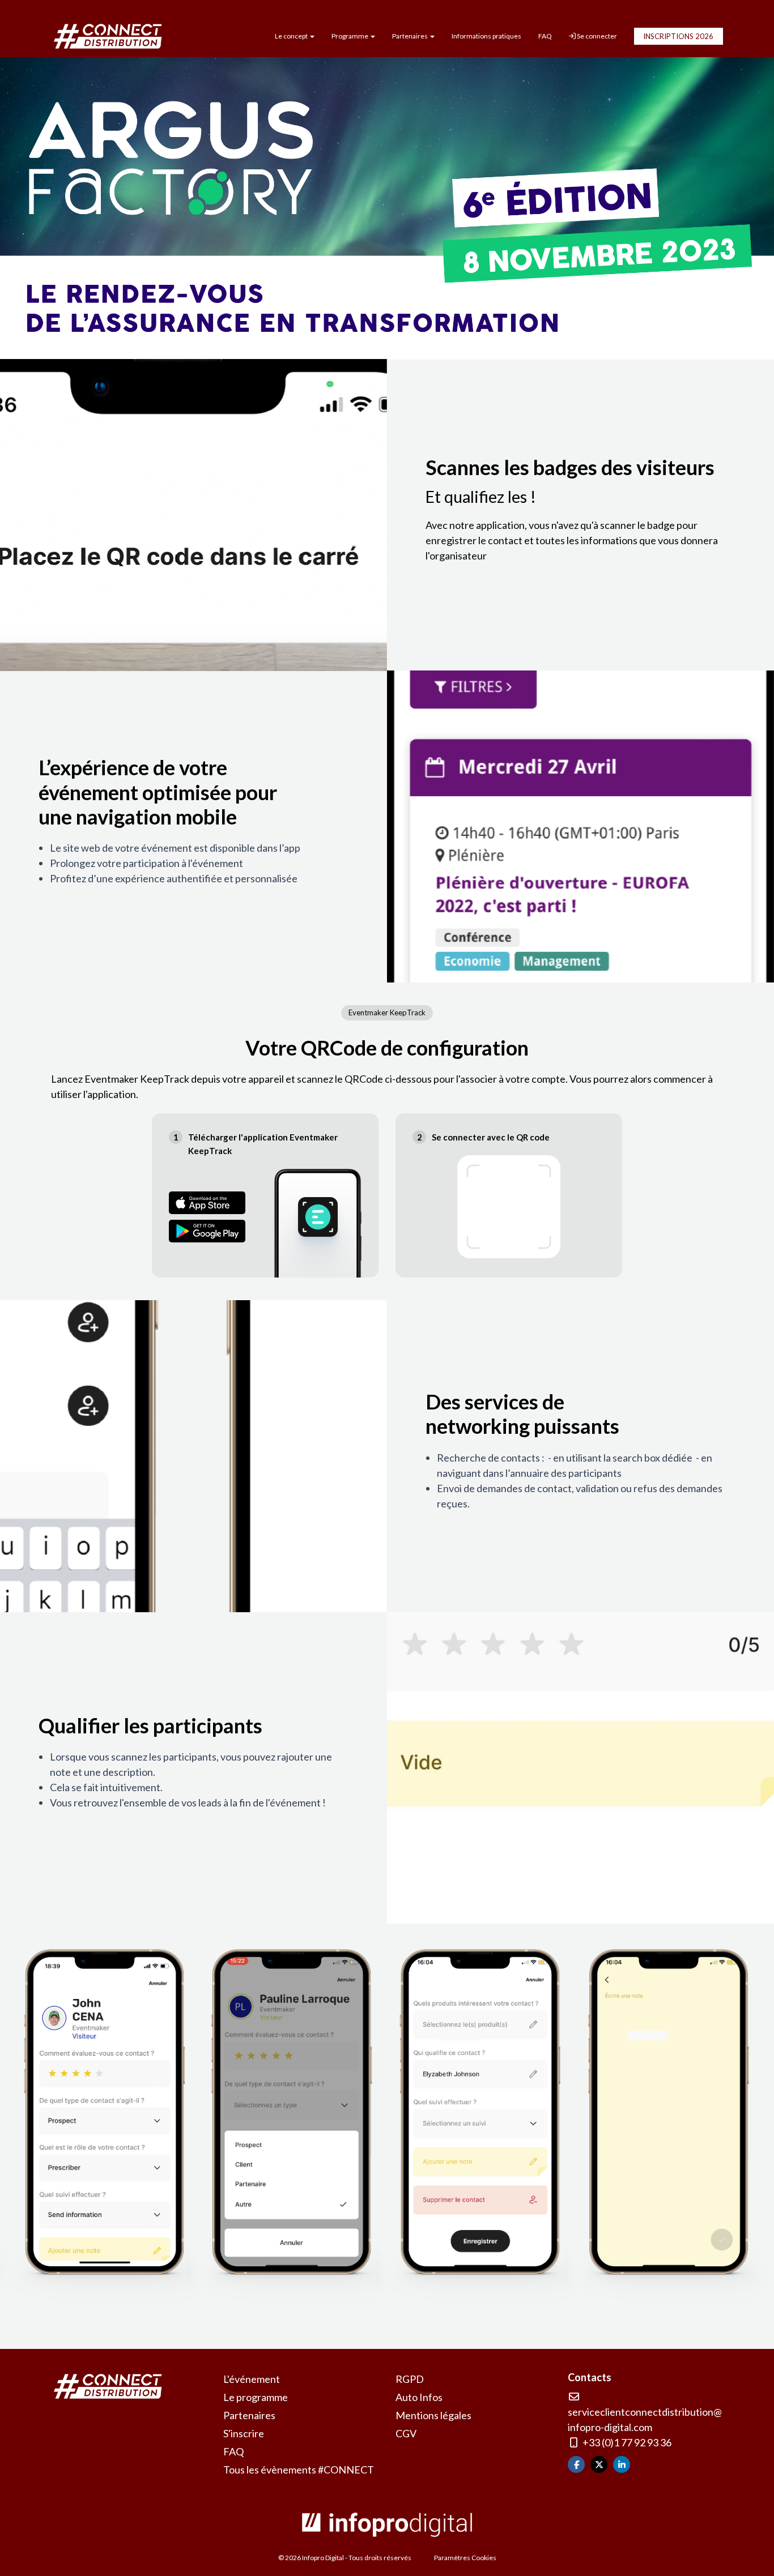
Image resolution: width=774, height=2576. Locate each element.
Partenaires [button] (411, 36)
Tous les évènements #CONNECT (299, 2470)
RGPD (410, 2379)
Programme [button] (350, 36)
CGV (406, 2433)
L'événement (252, 2379)
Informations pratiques (486, 36)
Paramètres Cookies (465, 2558)
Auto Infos (419, 2397)
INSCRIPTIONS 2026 (678, 36)
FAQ (545, 36)
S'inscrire (244, 2433)
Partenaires (249, 2415)
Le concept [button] (292, 36)
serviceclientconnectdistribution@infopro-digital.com (645, 2419)
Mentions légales (433, 2415)
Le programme (256, 2397)
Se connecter (596, 36)
